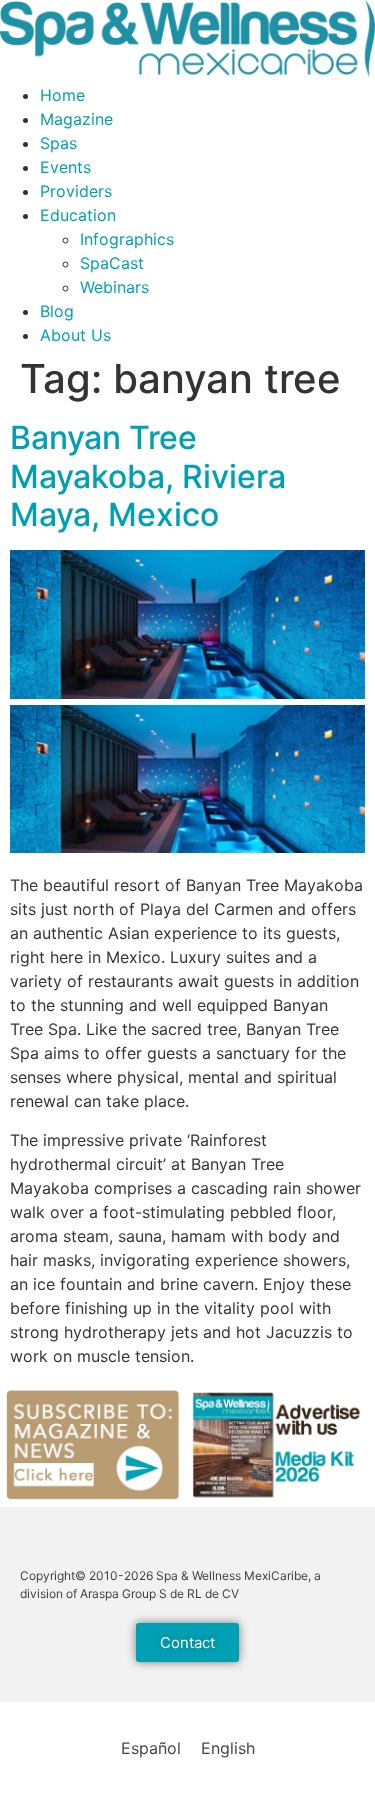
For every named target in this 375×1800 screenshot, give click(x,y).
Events (65, 167)
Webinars (114, 287)
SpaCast (112, 263)
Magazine (76, 119)
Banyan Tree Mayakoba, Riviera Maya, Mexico (148, 476)
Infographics (127, 239)
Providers (76, 191)
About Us (75, 335)
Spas (58, 143)
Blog (57, 311)
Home (62, 95)
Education (78, 215)
